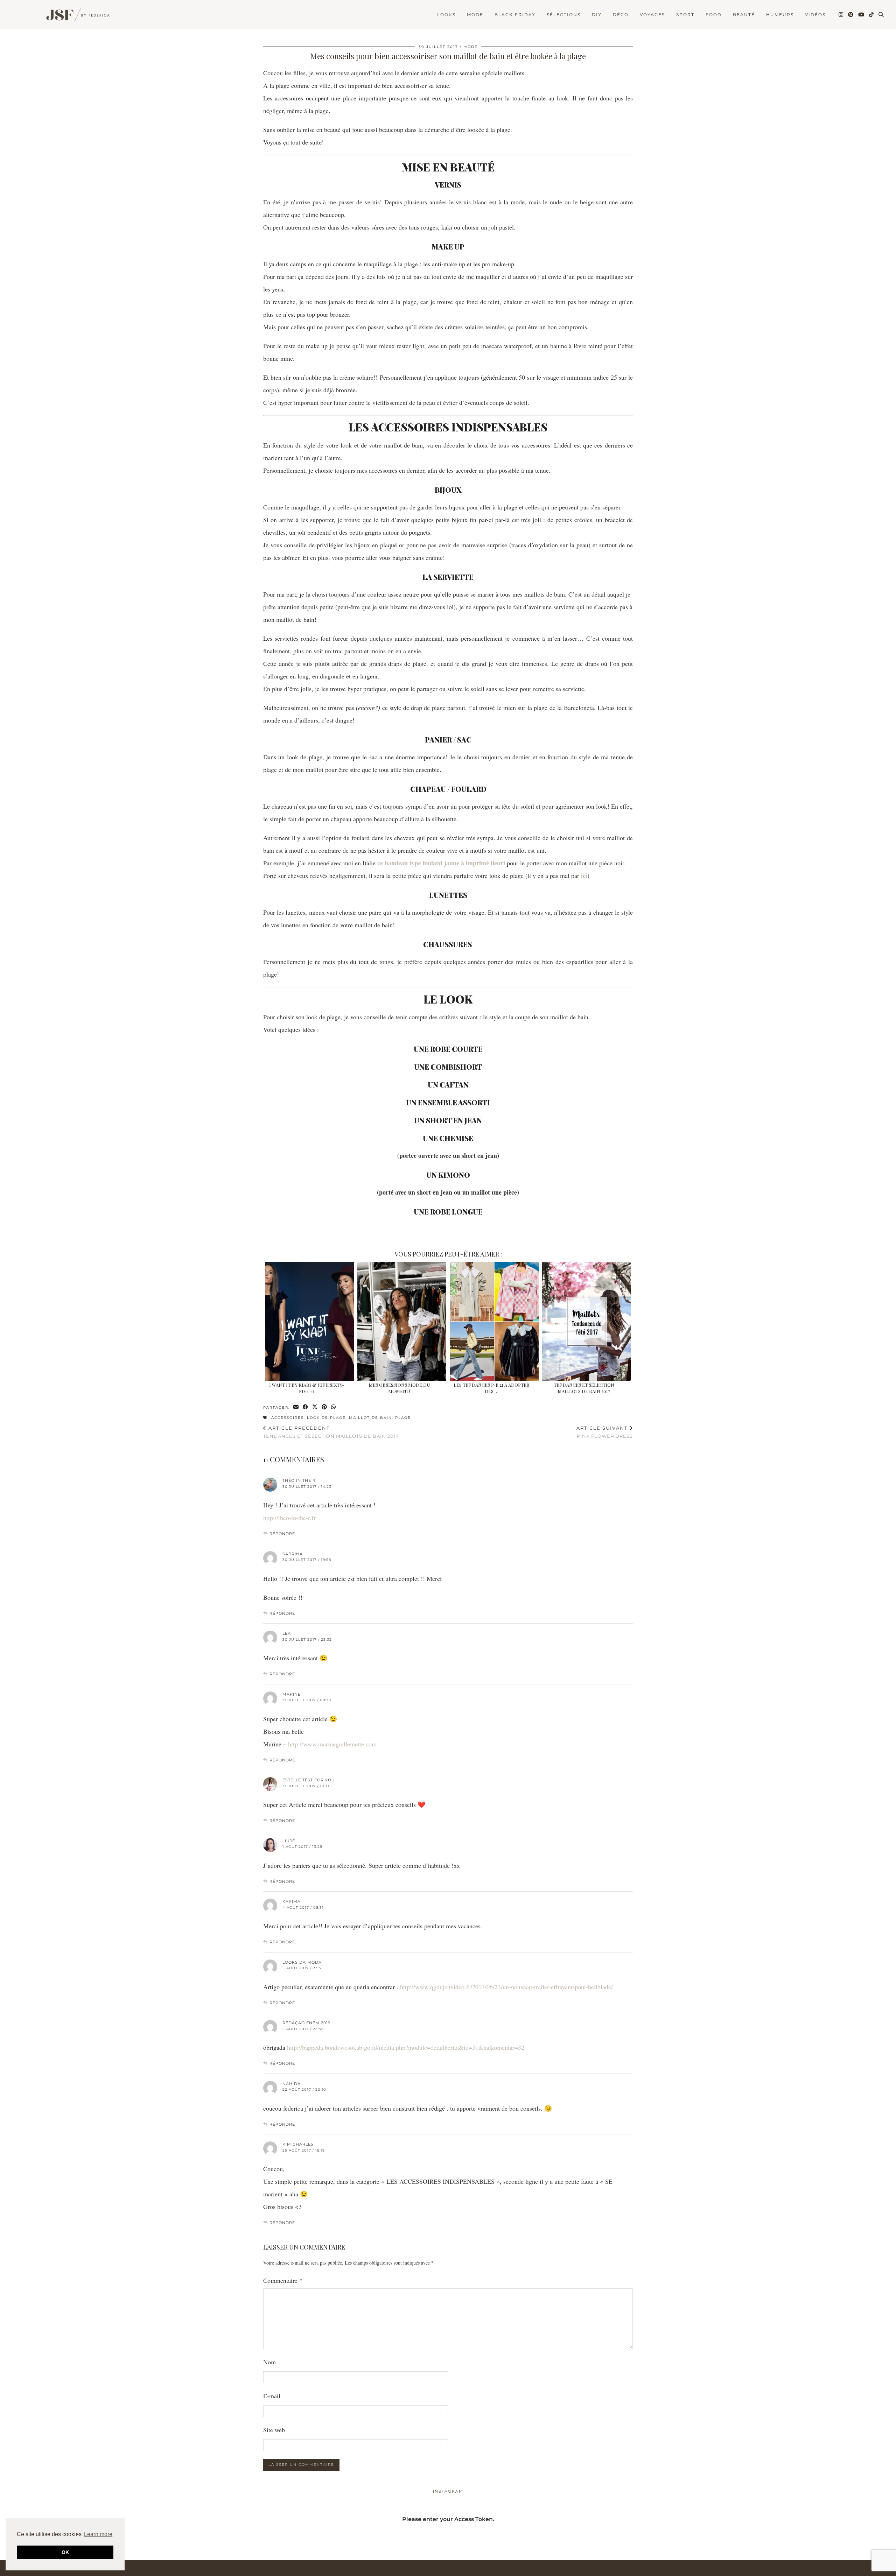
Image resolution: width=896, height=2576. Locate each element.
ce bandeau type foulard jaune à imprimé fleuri (441, 863)
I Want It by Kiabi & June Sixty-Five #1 (307, 1388)
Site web (274, 2430)
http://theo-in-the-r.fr (289, 1518)
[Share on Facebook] (306, 1407)
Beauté (744, 15)
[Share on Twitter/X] (315, 1407)
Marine (292, 1694)
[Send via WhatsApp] (334, 1407)
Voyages (652, 15)
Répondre (282, 1534)
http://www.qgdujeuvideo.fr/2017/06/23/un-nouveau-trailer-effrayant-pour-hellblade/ (506, 1987)
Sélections (564, 15)
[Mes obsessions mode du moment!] (402, 1322)
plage (403, 1418)
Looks (446, 15)
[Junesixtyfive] (75, 16)
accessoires (288, 1418)
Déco (621, 15)
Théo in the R (299, 1480)
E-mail (272, 2396)
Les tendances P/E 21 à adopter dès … (491, 1388)
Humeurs (780, 15)
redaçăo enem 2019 (307, 2023)
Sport (685, 15)
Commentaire (283, 2280)
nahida (292, 2084)
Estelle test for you (309, 1780)
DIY (597, 15)
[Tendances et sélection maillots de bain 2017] (586, 1322)
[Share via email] (296, 1407)
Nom (269, 2362)
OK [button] (65, 2552)
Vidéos (815, 15)
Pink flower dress (605, 1432)
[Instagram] (841, 15)
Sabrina (293, 1554)
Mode (475, 15)
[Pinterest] (851, 15)
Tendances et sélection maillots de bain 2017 (584, 1388)
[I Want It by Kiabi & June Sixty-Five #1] (309, 1322)
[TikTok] (872, 15)
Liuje (289, 1841)
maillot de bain (370, 1418)
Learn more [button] (98, 2534)
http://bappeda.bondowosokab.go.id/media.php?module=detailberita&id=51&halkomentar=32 (406, 2047)
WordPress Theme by (856, 2568)
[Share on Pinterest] (325, 1407)
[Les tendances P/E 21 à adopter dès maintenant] (494, 1322)
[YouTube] (862, 15)
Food (714, 15)
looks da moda (302, 1962)
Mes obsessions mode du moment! (399, 1388)
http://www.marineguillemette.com (332, 1744)
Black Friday (515, 15)
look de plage (326, 1418)
